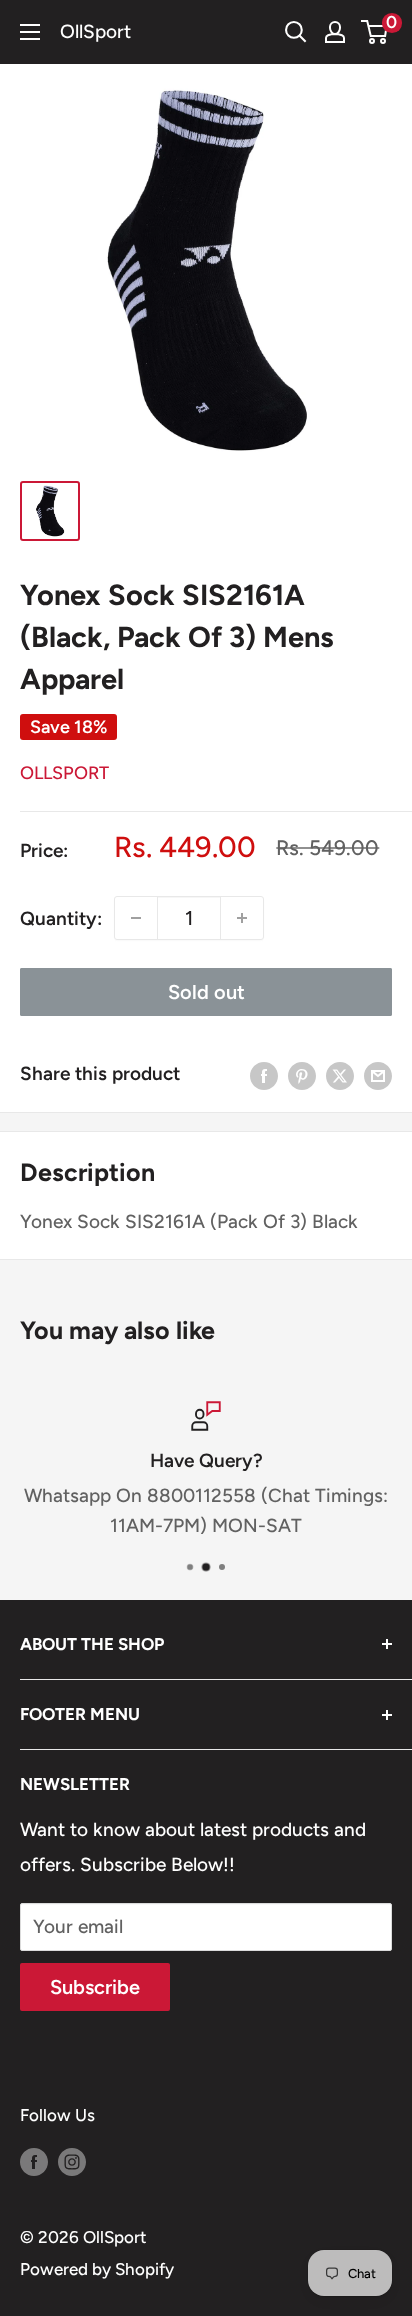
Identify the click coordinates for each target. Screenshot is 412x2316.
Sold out (206, 992)
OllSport (64, 773)
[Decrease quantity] (136, 918)
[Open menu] (30, 32)
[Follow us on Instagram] (72, 2161)
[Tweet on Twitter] (340, 1074)
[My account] (335, 32)
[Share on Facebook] (264, 1074)
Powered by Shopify (97, 2269)
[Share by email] (378, 1074)
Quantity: (61, 918)
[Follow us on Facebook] (34, 2161)
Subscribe (95, 1987)
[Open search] (296, 32)
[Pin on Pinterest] (302, 1074)
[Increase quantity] (242, 918)
